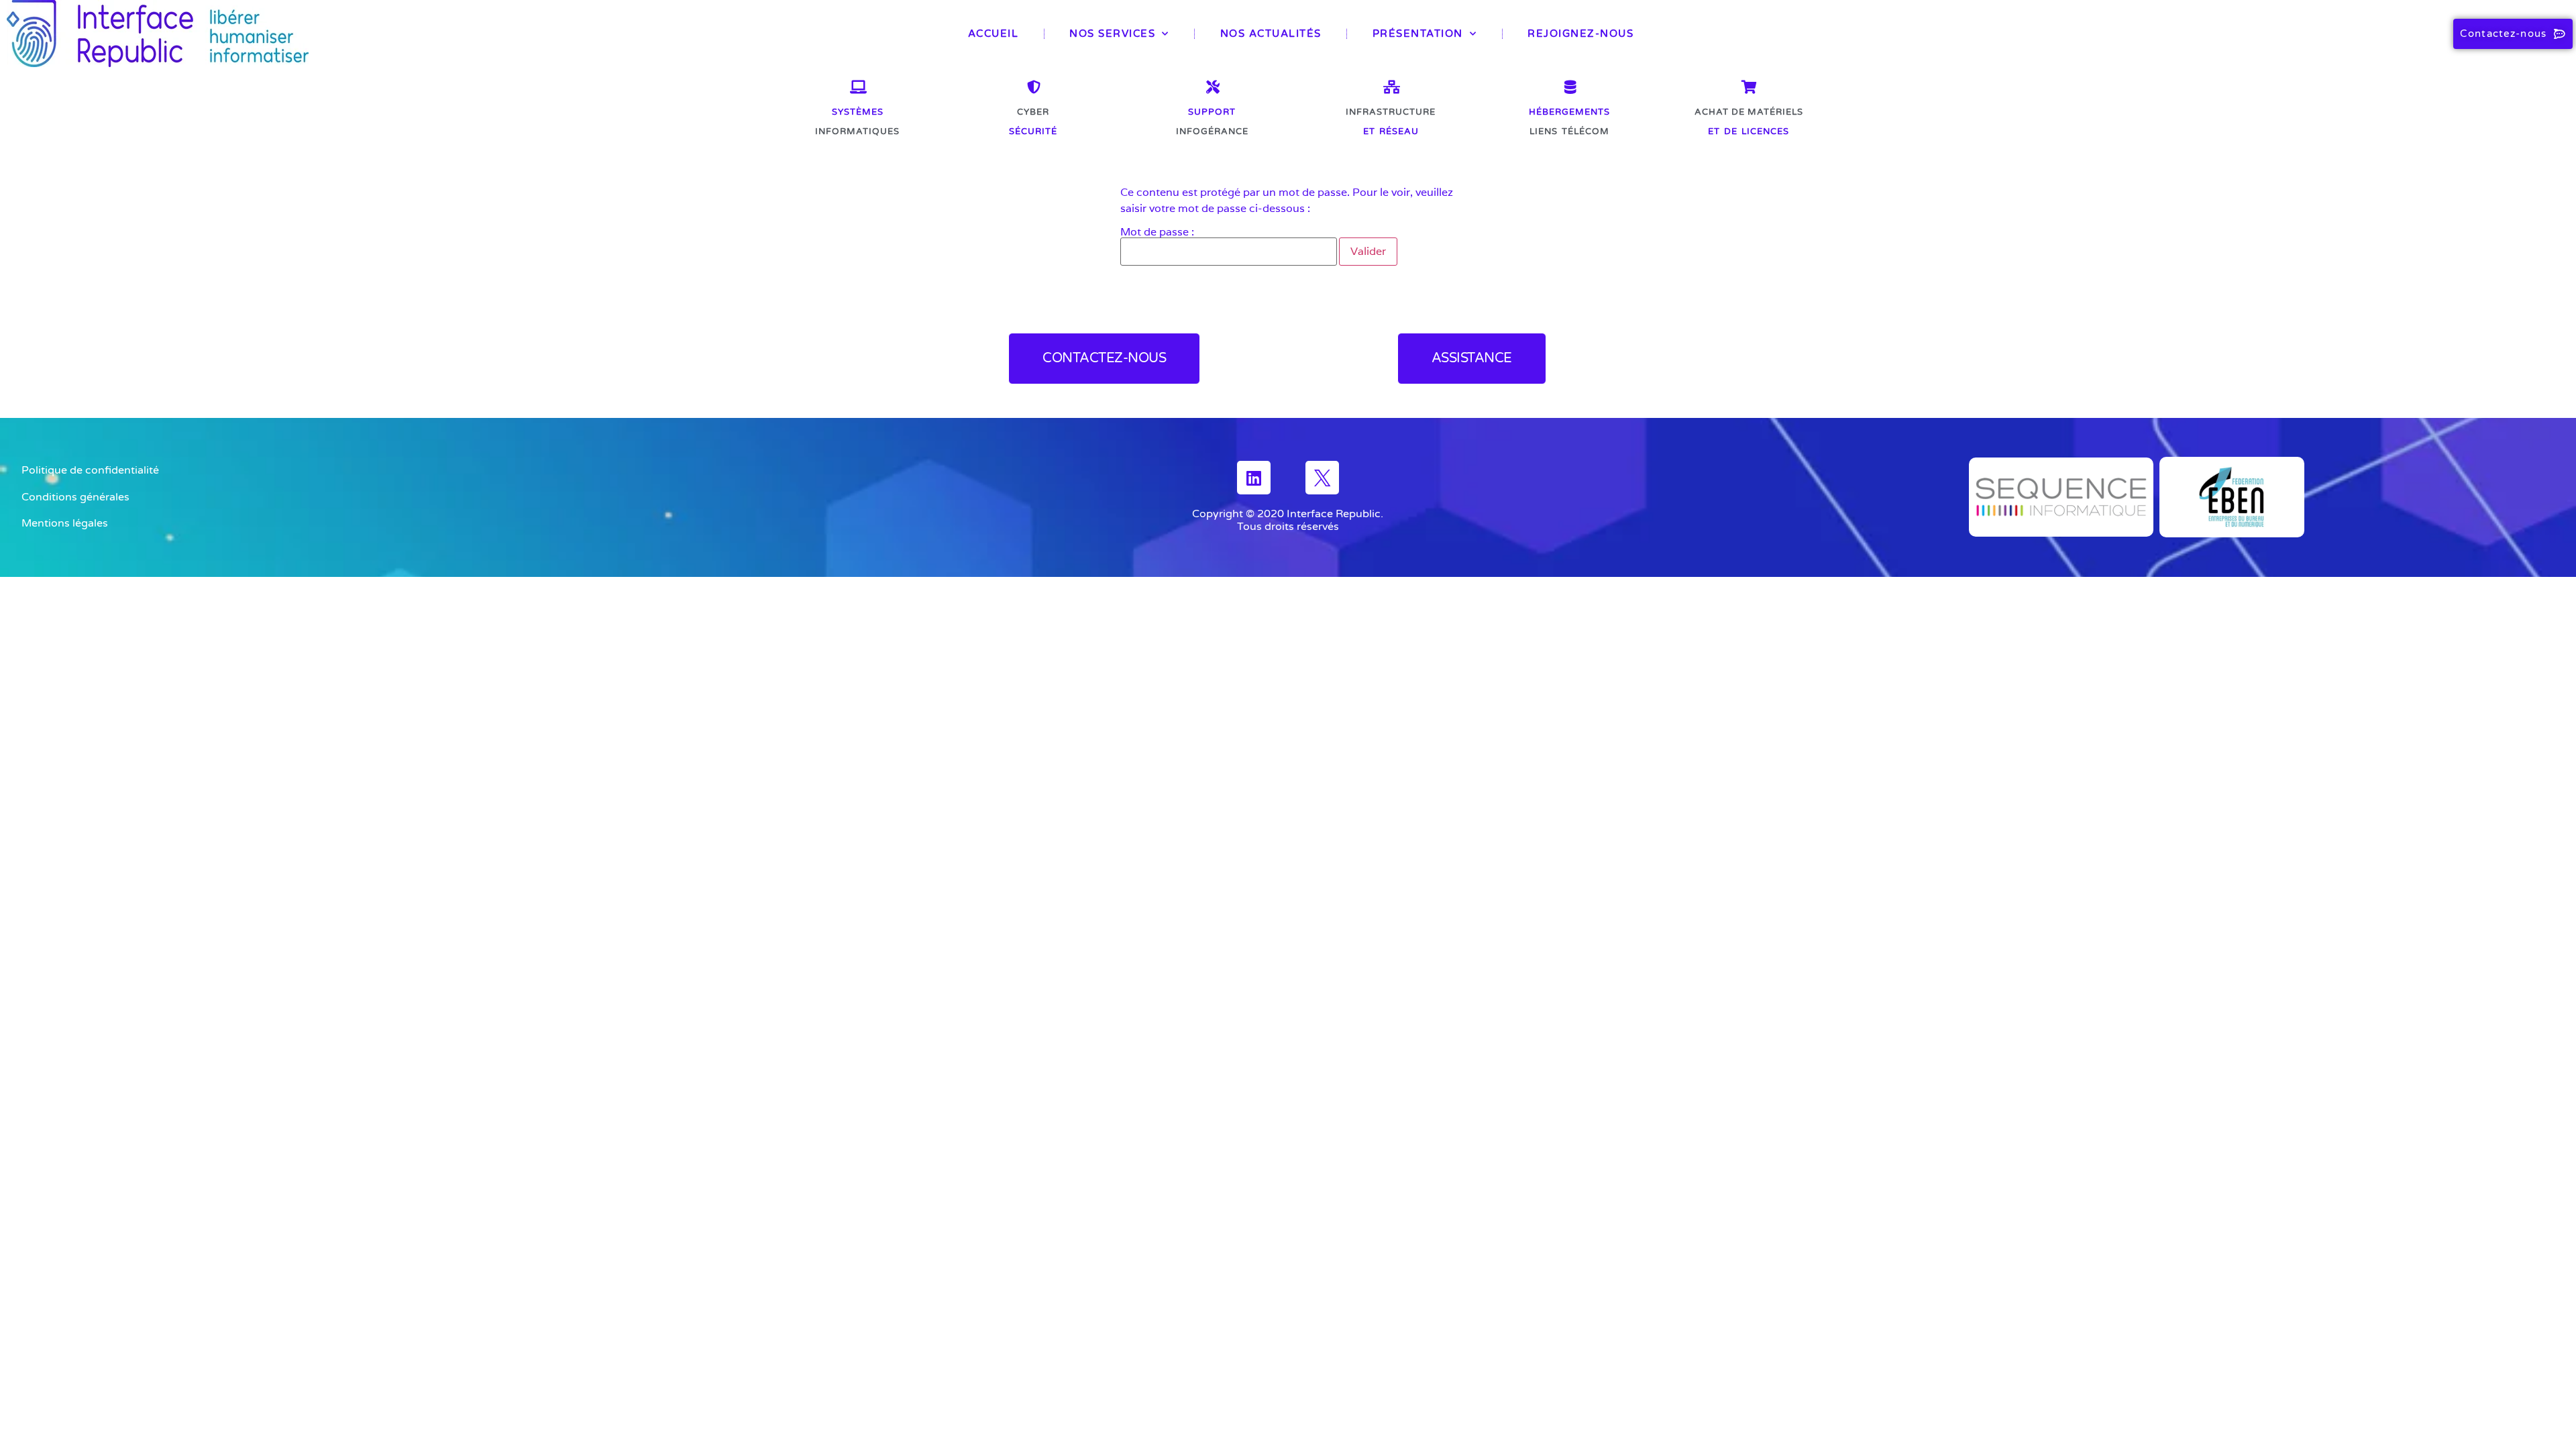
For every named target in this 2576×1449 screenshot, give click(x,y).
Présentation (1418, 34)
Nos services (1112, 34)
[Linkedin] (1254, 478)
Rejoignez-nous (1580, 34)
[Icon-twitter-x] (1322, 478)
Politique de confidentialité (90, 470)
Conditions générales (75, 497)
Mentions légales (65, 523)
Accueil (994, 34)
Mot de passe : (1157, 233)
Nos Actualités (1271, 34)
